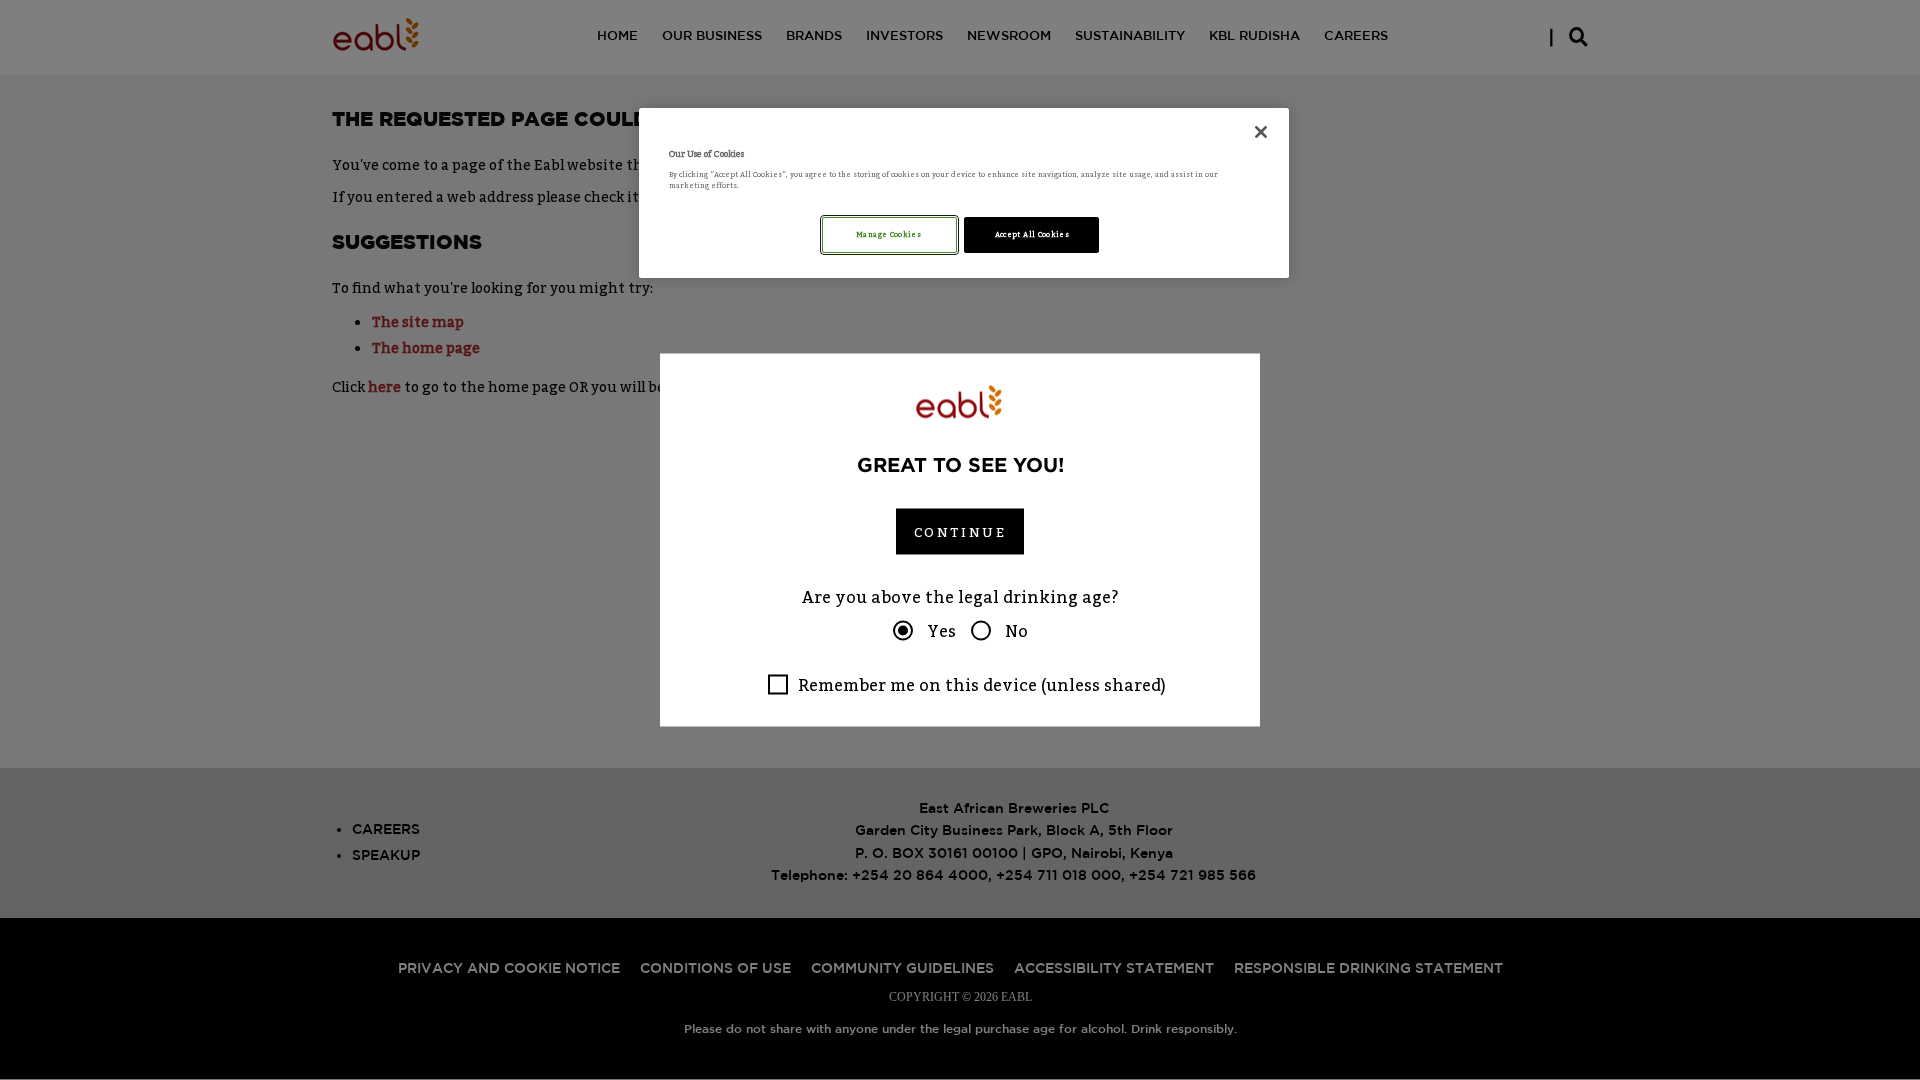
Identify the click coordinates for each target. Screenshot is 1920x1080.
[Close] (1261, 132)
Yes (941, 631)
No (1016, 631)
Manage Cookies (889, 234)
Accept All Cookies (1032, 234)
